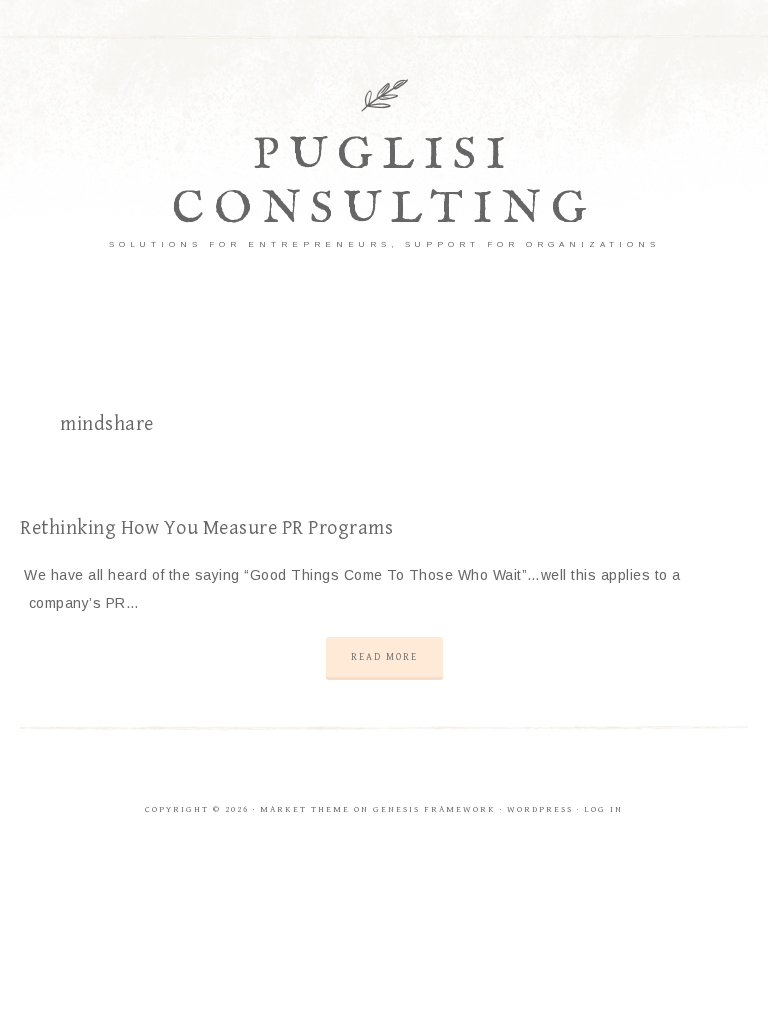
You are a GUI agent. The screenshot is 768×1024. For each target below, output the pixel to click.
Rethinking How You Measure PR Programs (206, 528)
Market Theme (305, 809)
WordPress (540, 809)
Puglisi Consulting (384, 182)
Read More (384, 657)
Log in (603, 809)
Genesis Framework (434, 809)
